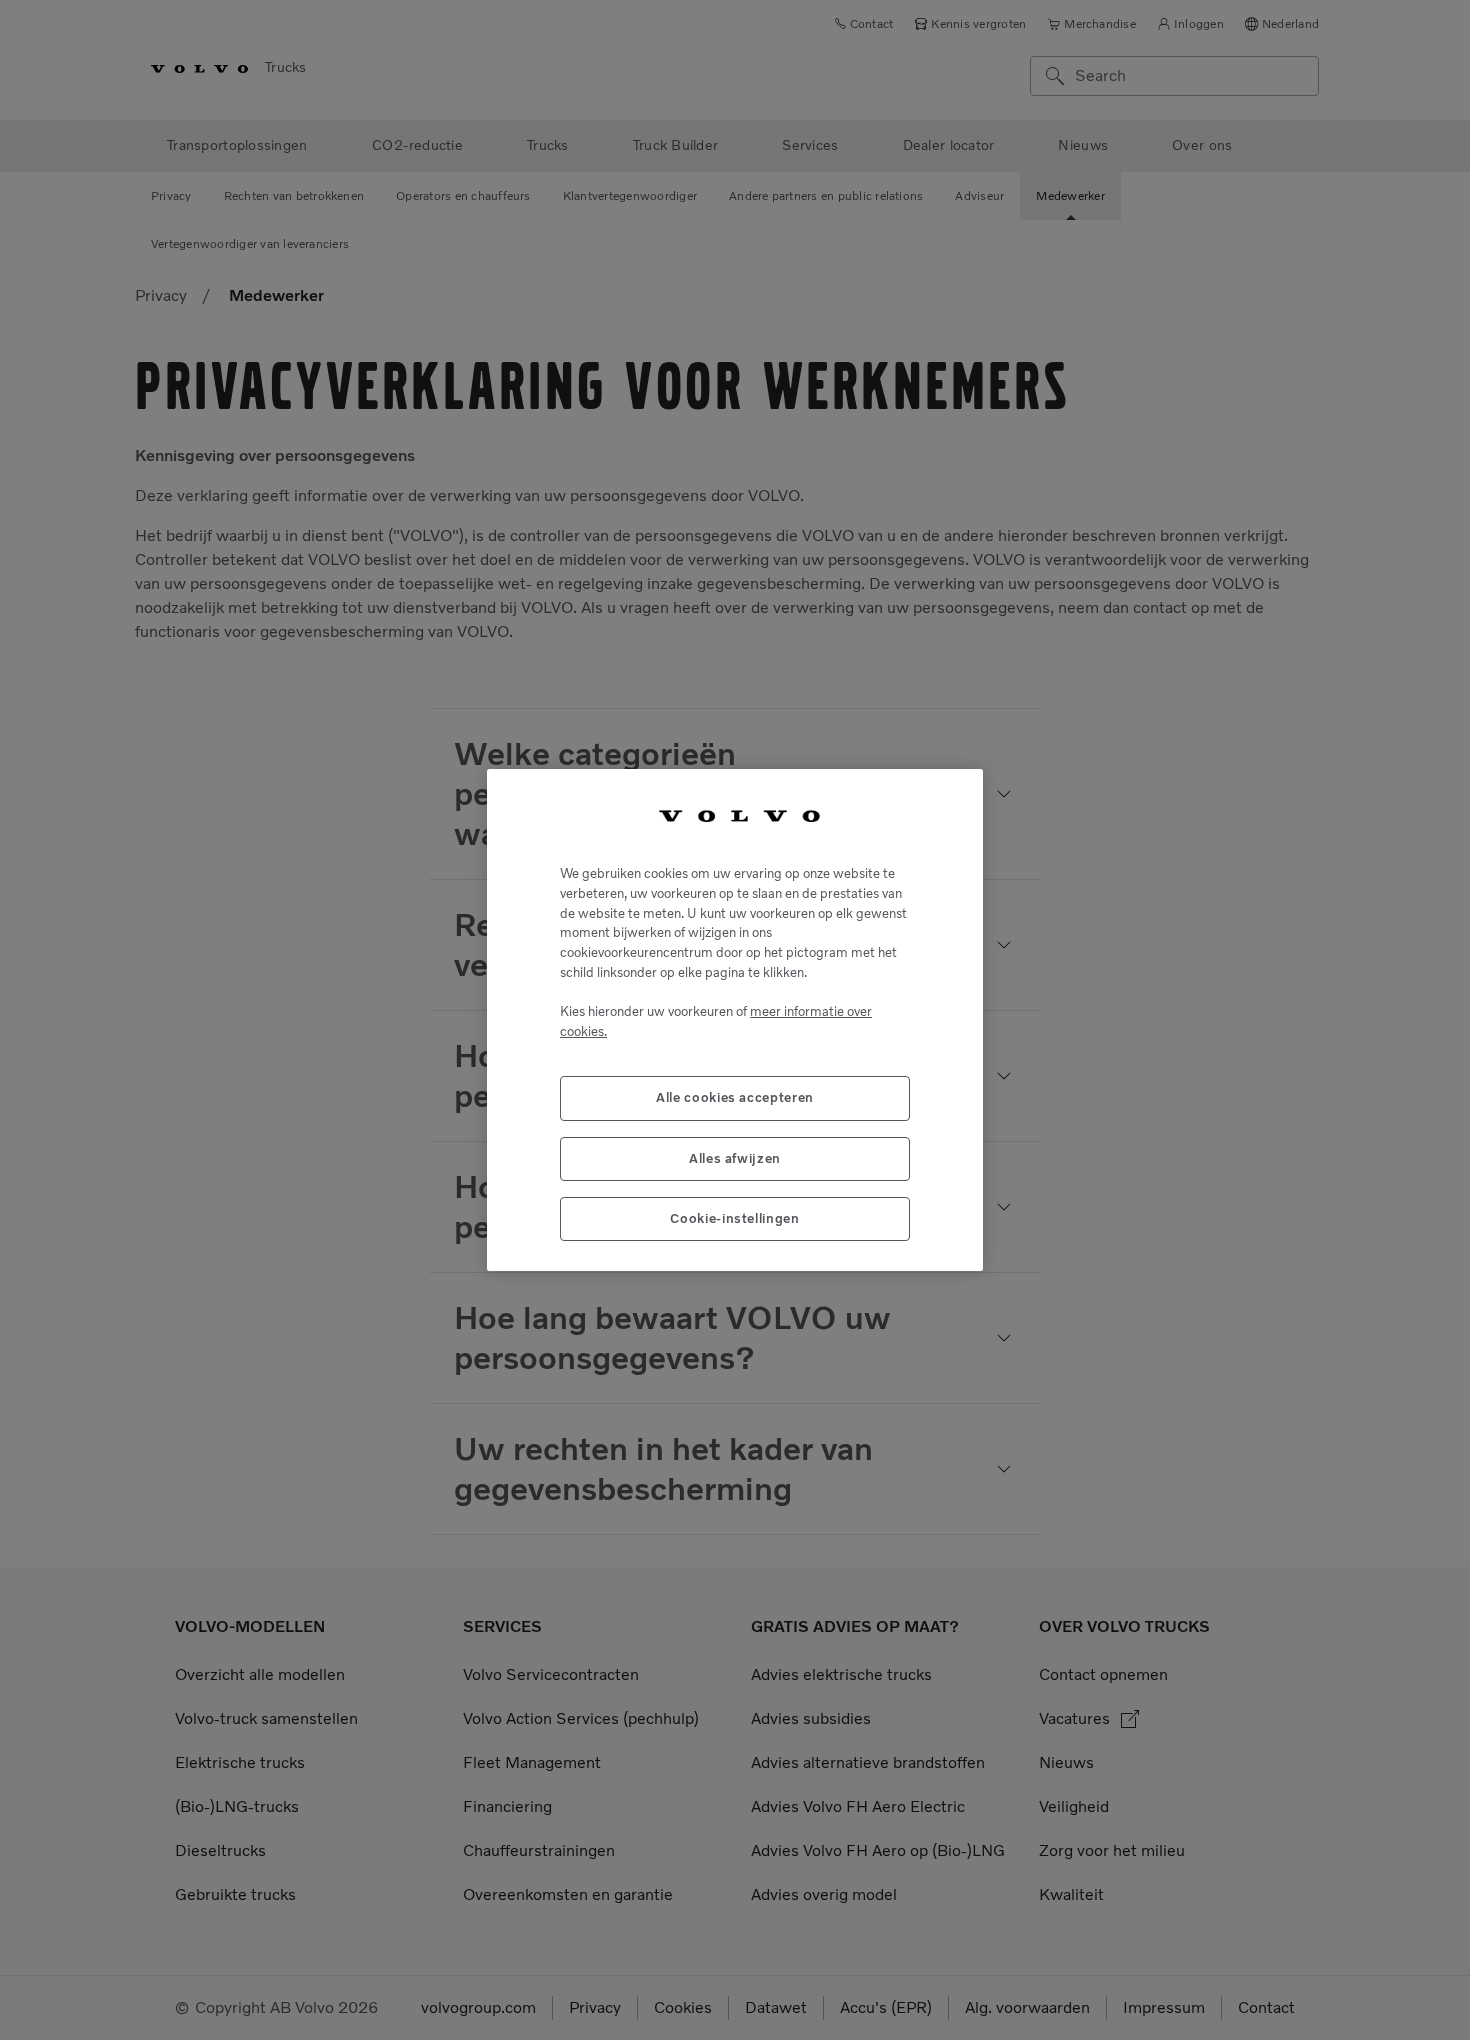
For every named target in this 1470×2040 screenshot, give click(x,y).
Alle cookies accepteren (735, 1097)
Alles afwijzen (735, 1158)
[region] (735, 1020)
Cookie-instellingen (734, 1218)
